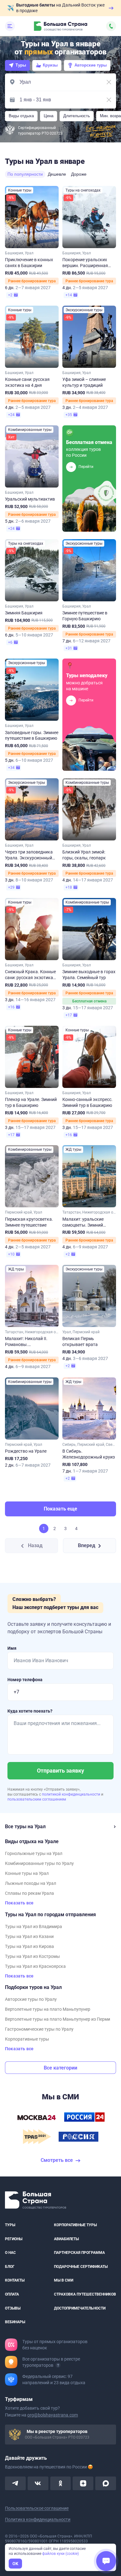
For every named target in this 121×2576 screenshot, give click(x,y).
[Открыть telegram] (15, 2483)
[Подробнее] (58, 2365)
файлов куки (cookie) (60, 2554)
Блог (10, 2267)
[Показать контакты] (111, 26)
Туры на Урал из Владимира (34, 1926)
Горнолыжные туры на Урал (34, 1853)
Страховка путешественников (85, 2294)
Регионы (14, 2239)
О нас (10, 2253)
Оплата (12, 2294)
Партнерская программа (79, 2253)
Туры (21, 65)
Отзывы (13, 2308)
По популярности (25, 174)
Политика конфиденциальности (38, 2519)
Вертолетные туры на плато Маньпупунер (48, 2009)
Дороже (79, 174)
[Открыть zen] (83, 2483)
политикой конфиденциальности (72, 1794)
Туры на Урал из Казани (29, 1936)
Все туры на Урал (25, 1827)
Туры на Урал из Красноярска (35, 1966)
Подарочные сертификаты (81, 2267)
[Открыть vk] (38, 2483)
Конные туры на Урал (27, 1873)
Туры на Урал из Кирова (29, 1946)
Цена (49, 116)
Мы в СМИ (64, 2281)
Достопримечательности (80, 2308)
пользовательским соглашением (37, 1799)
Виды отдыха (21, 116)
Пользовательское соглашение (37, 2508)
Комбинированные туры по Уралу (39, 1863)
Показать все (19, 1903)
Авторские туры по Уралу (31, 1999)
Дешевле (57, 174)
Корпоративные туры (27, 2039)
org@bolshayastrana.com (53, 2415)
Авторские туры (91, 65)
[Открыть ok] (61, 2483)
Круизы (50, 65)
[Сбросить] (109, 82)
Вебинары (15, 2322)
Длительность (77, 116)
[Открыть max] (106, 2483)
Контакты (15, 2281)
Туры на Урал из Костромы (32, 1956)
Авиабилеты (66, 2239)
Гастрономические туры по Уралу (39, 2029)
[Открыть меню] (10, 26)
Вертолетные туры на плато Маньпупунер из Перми (58, 2019)
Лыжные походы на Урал (31, 1883)
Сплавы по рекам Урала (29, 1893)
